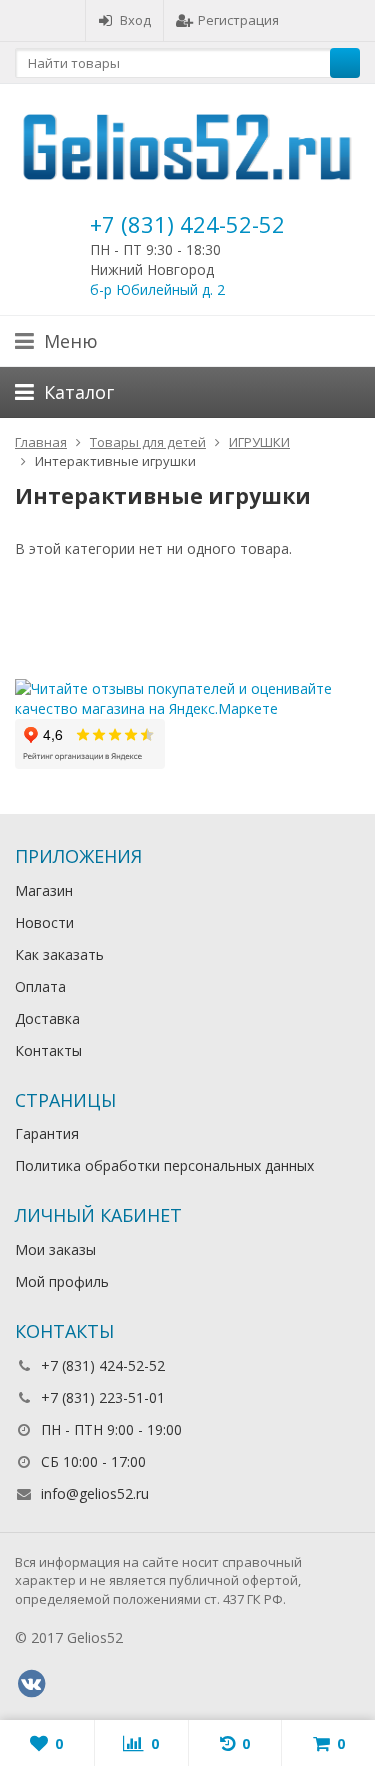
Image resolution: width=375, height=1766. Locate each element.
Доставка (47, 1018)
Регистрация (238, 20)
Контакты (48, 1050)
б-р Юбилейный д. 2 (157, 289)
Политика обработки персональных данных (164, 1165)
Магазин (44, 890)
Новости (44, 922)
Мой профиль (62, 1281)
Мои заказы (55, 1249)
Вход (135, 20)
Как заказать (59, 954)
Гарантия (47, 1133)
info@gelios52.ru (95, 1493)
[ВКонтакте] (31, 1684)
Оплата (40, 986)
